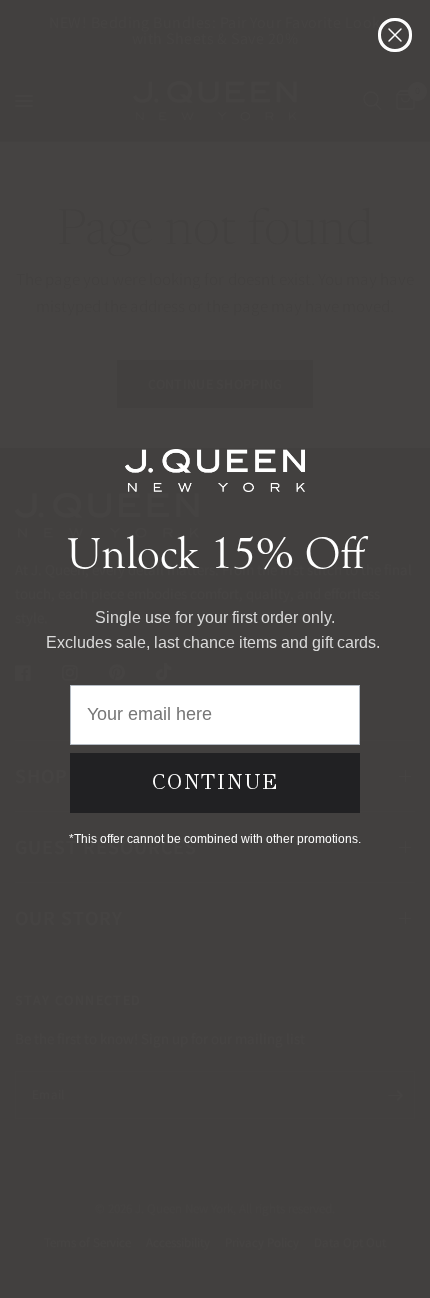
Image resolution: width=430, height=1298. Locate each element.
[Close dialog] (395, 35)
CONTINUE (215, 782)
